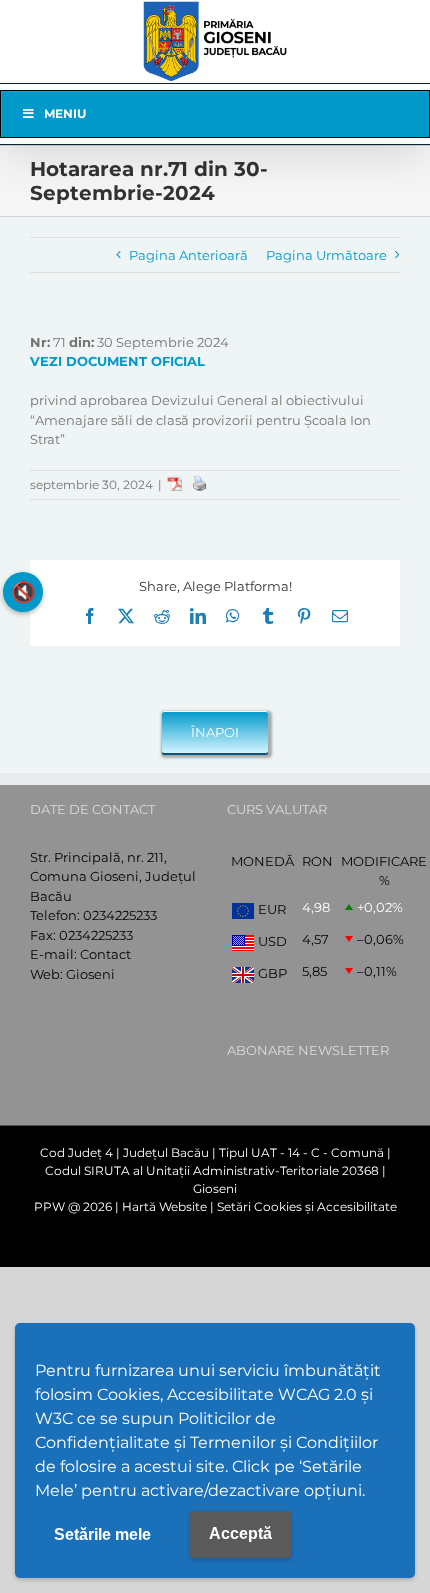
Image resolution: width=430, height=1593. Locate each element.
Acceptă (240, 1533)
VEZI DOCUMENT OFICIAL (117, 361)
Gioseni (90, 974)
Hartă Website (164, 1206)
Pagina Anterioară (188, 255)
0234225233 (120, 915)
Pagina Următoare (326, 255)
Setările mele (102, 1534)
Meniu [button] (65, 113)
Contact (105, 954)
